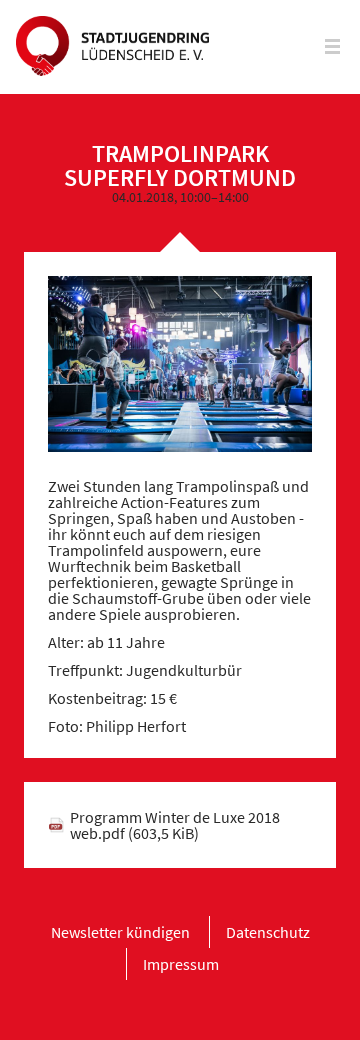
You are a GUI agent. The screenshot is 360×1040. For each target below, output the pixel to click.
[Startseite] (112, 47)
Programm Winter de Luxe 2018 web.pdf (175, 825)
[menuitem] (120, 932)
